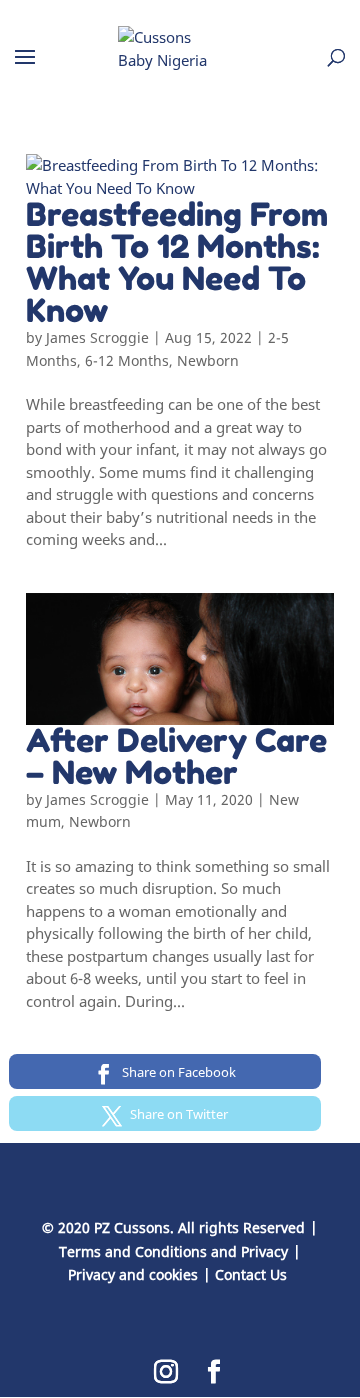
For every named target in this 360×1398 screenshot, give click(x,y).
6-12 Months (127, 360)
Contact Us (251, 1274)
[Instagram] (166, 1372)
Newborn (208, 360)
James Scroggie (97, 337)
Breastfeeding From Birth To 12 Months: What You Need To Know (177, 262)
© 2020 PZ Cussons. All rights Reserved (173, 1227)
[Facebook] (214, 1372)
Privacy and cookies (133, 1274)
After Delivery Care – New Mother (176, 756)
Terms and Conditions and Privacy (173, 1251)
